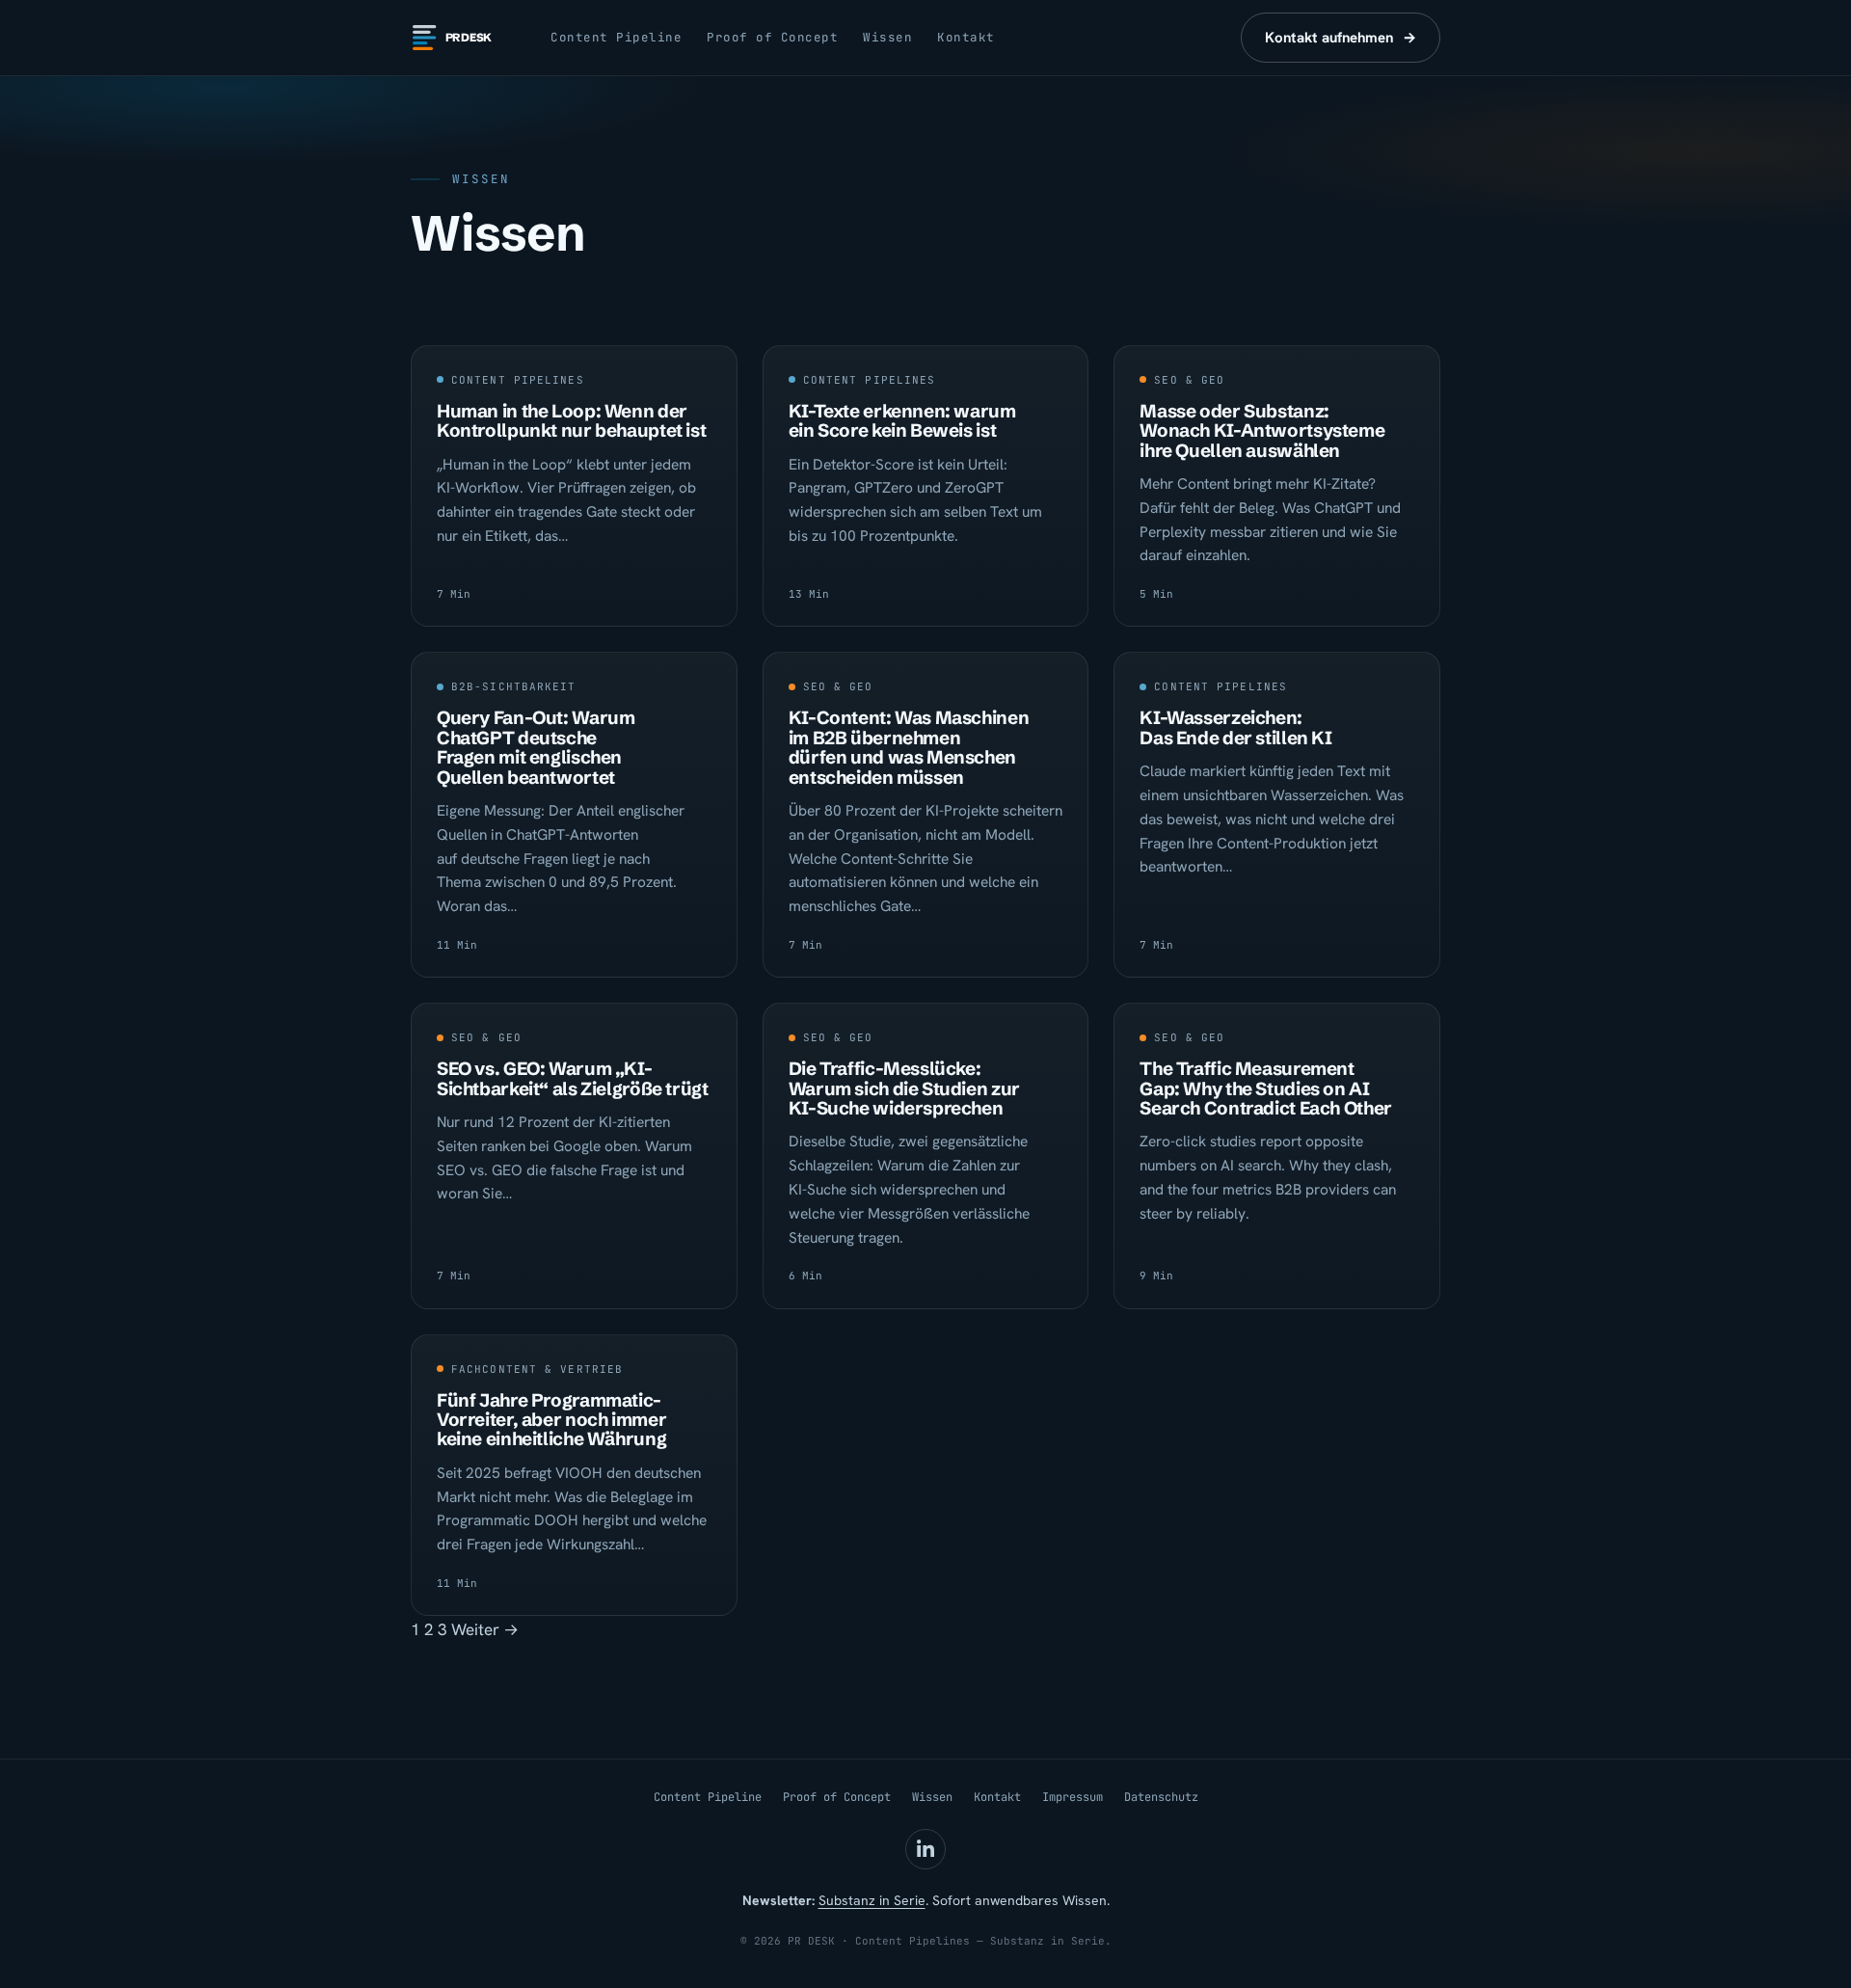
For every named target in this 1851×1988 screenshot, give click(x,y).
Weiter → (485, 1629)
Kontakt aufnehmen (1341, 38)
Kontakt (966, 37)
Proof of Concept (772, 37)
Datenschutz (1161, 1797)
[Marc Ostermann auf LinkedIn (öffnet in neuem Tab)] (925, 1849)
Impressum (1073, 1797)
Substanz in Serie (872, 1900)
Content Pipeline (616, 37)
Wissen (887, 37)
